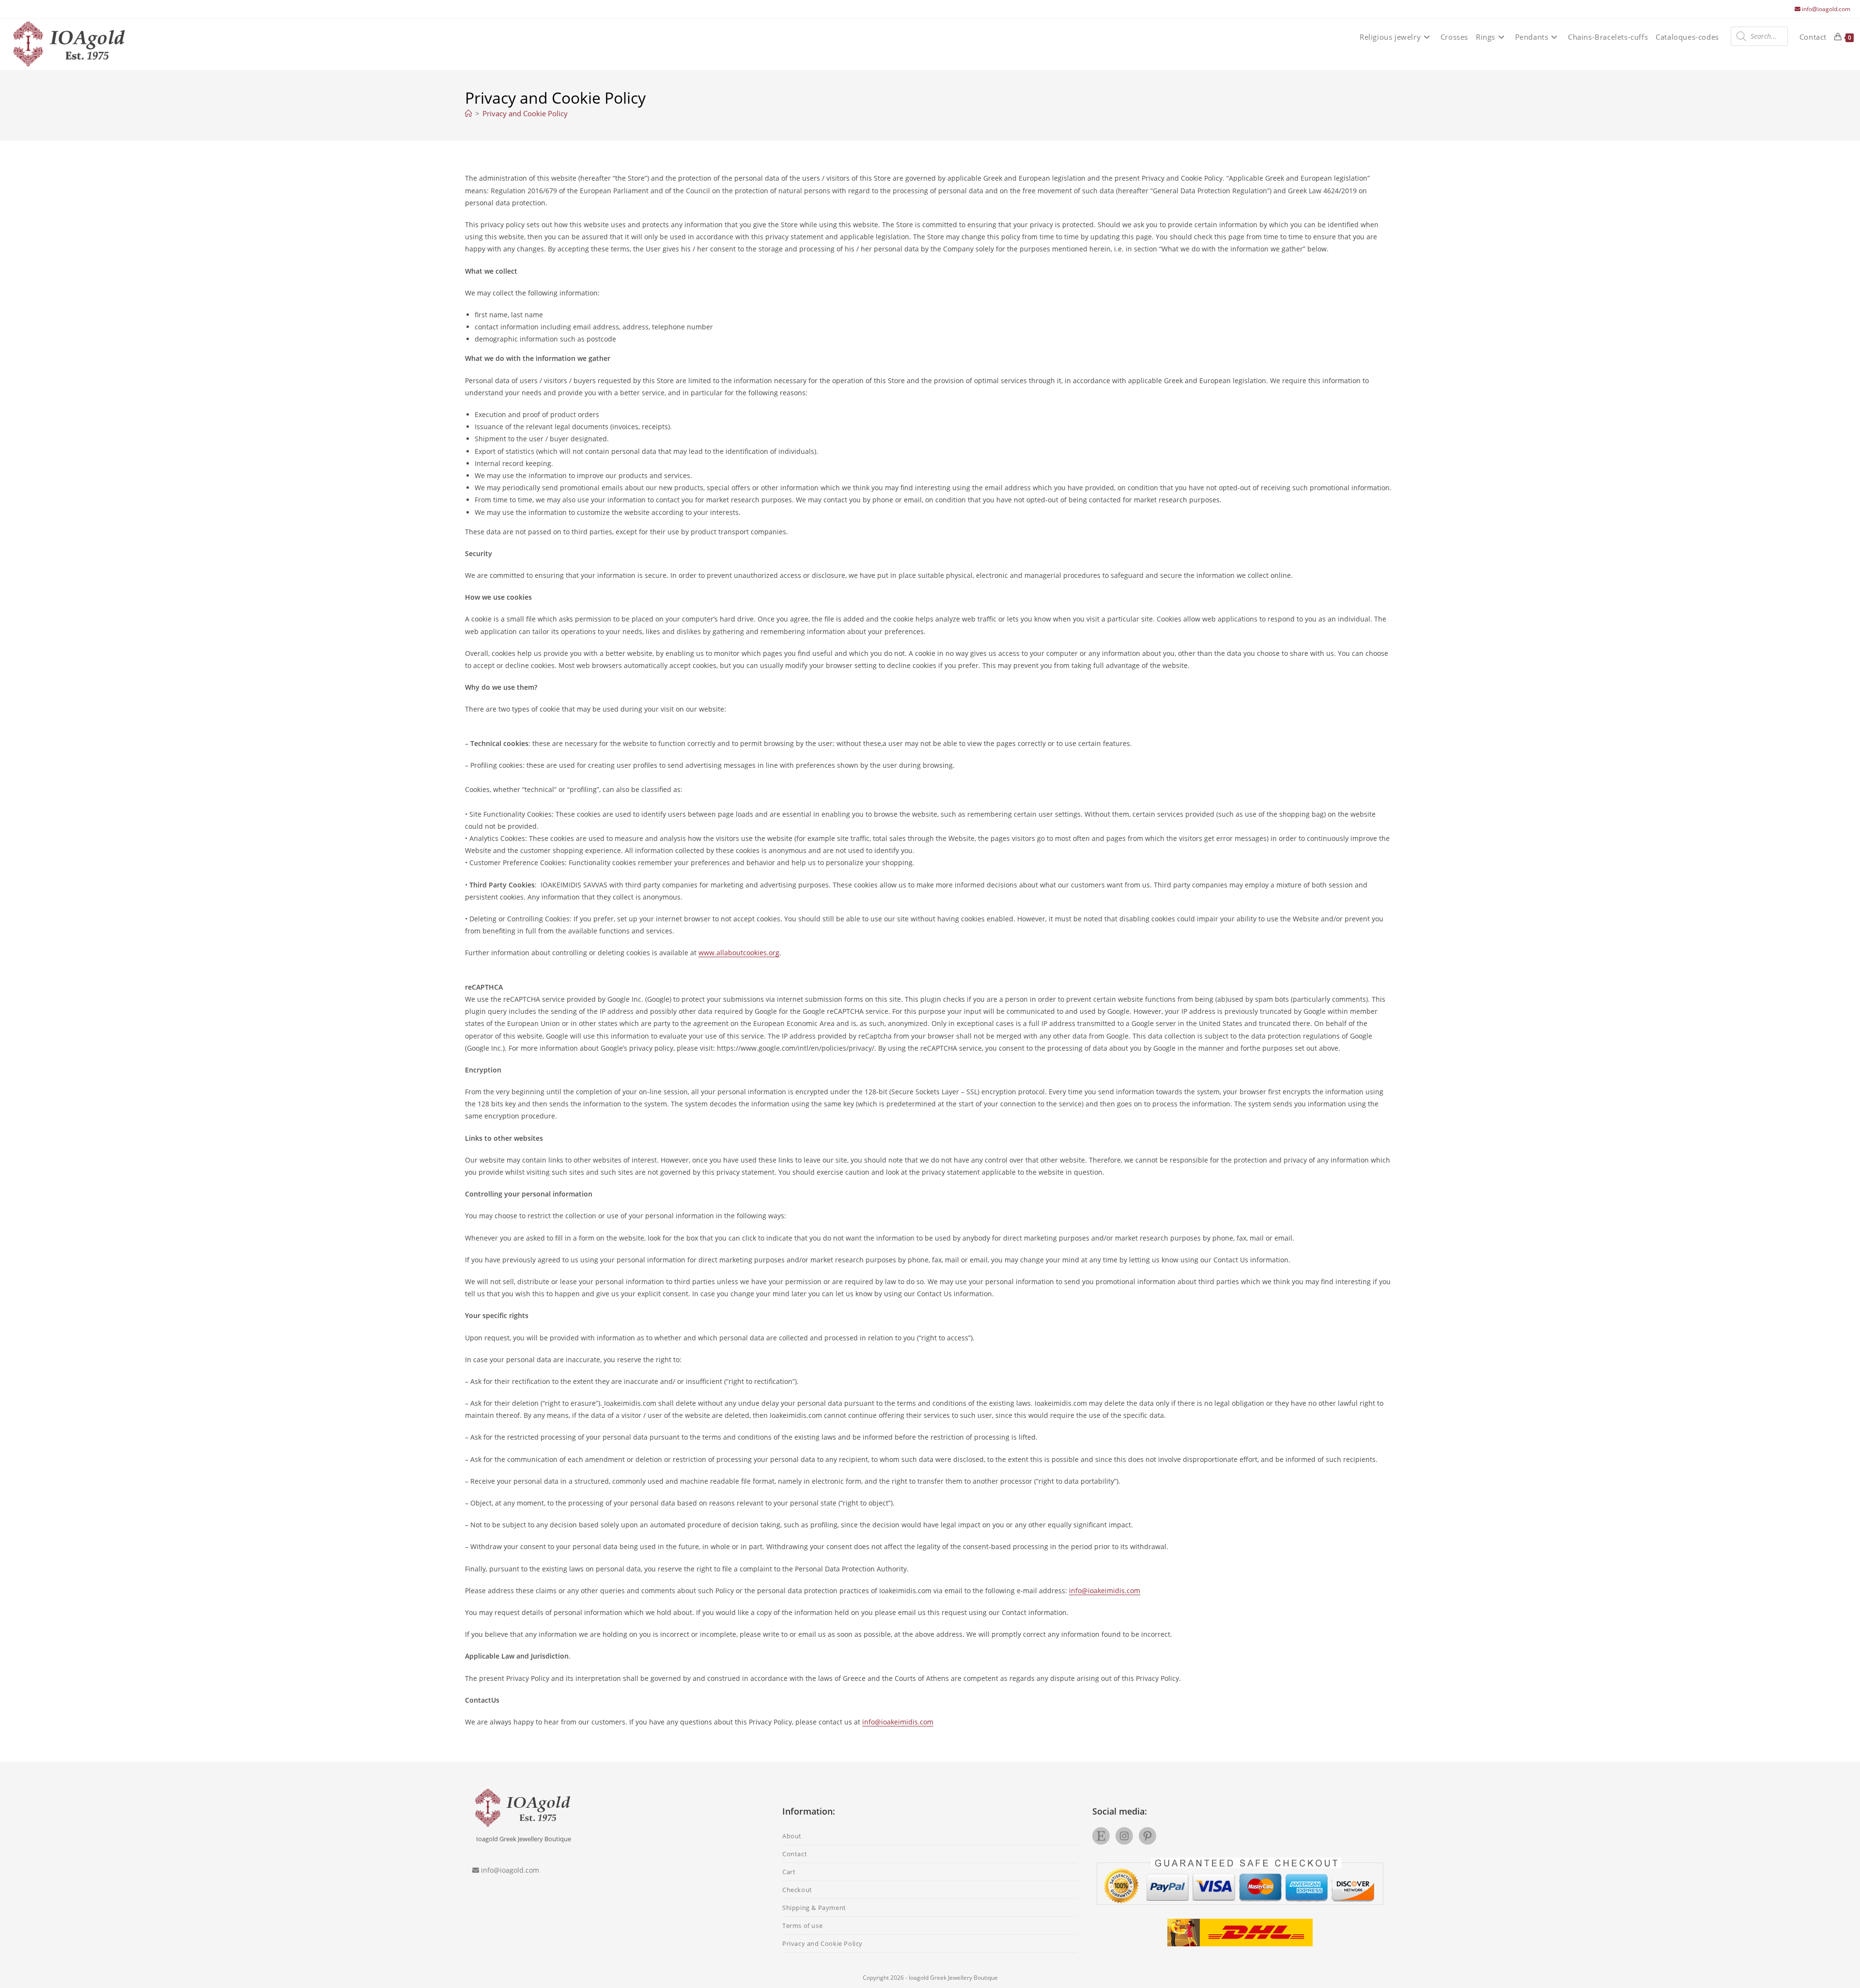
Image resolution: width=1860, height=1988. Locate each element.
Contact (795, 1854)
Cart (789, 1872)
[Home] (469, 113)
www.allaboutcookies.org (739, 953)
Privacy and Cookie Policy (525, 113)
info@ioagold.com (1826, 9)
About (792, 1836)
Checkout (797, 1890)
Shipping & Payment (814, 1908)
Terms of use (802, 1926)
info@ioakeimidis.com (1105, 1591)
